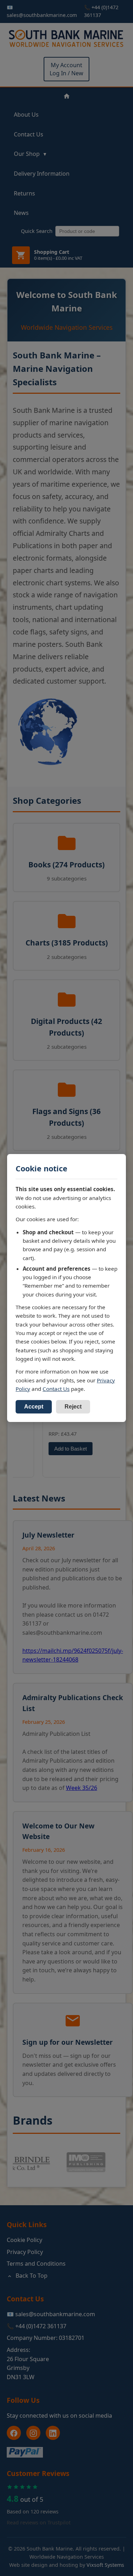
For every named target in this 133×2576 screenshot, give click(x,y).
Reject (73, 1407)
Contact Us (56, 1389)
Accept (34, 1407)
